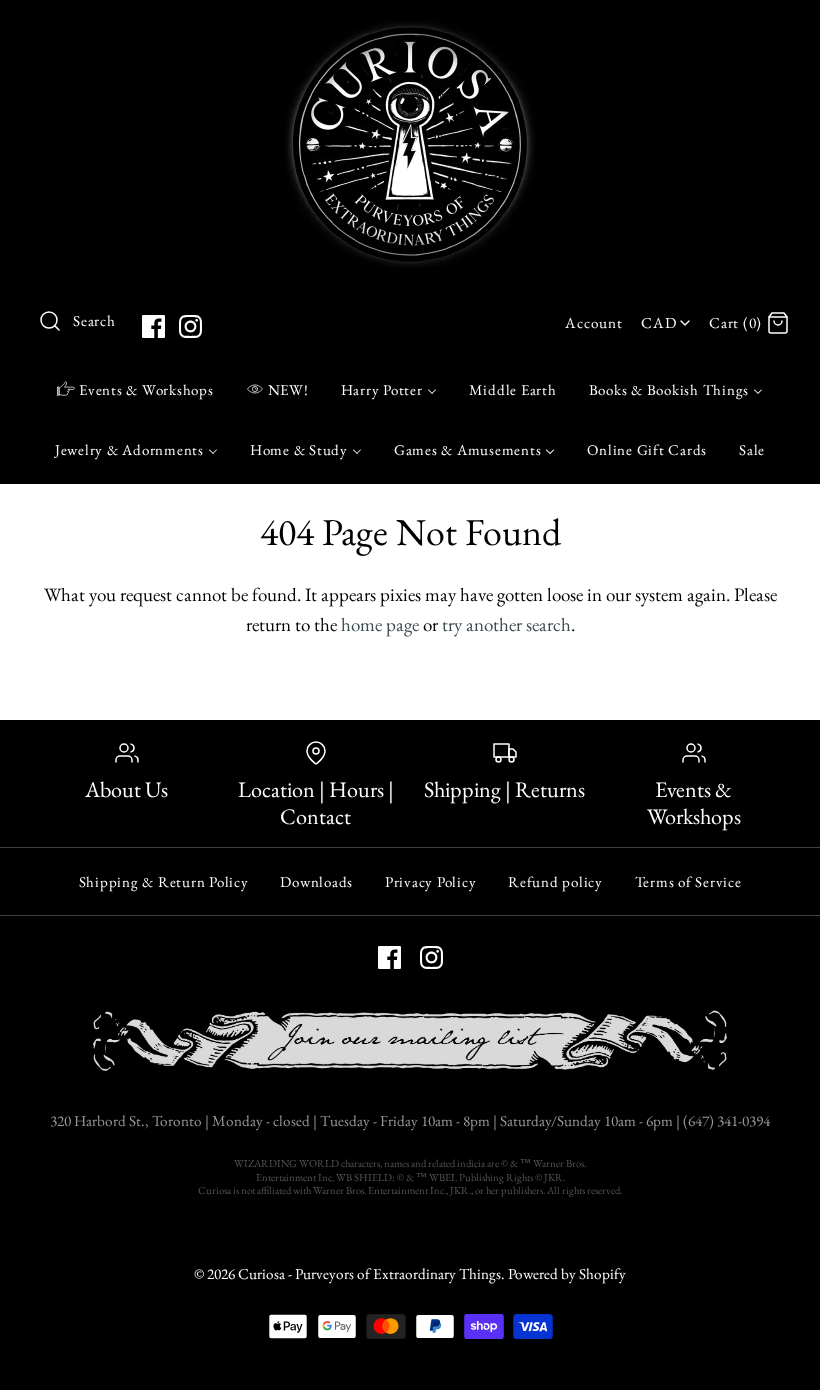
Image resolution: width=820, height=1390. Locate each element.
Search (94, 321)
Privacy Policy (431, 881)
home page (380, 624)
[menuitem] (135, 389)
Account (593, 323)
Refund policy (555, 881)
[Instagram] (190, 326)
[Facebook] (153, 326)
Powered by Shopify (567, 1274)
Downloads (316, 881)
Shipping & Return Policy (164, 881)
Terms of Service (688, 881)
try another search (506, 624)
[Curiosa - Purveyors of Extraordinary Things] (410, 34)
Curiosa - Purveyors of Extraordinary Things (369, 1274)
